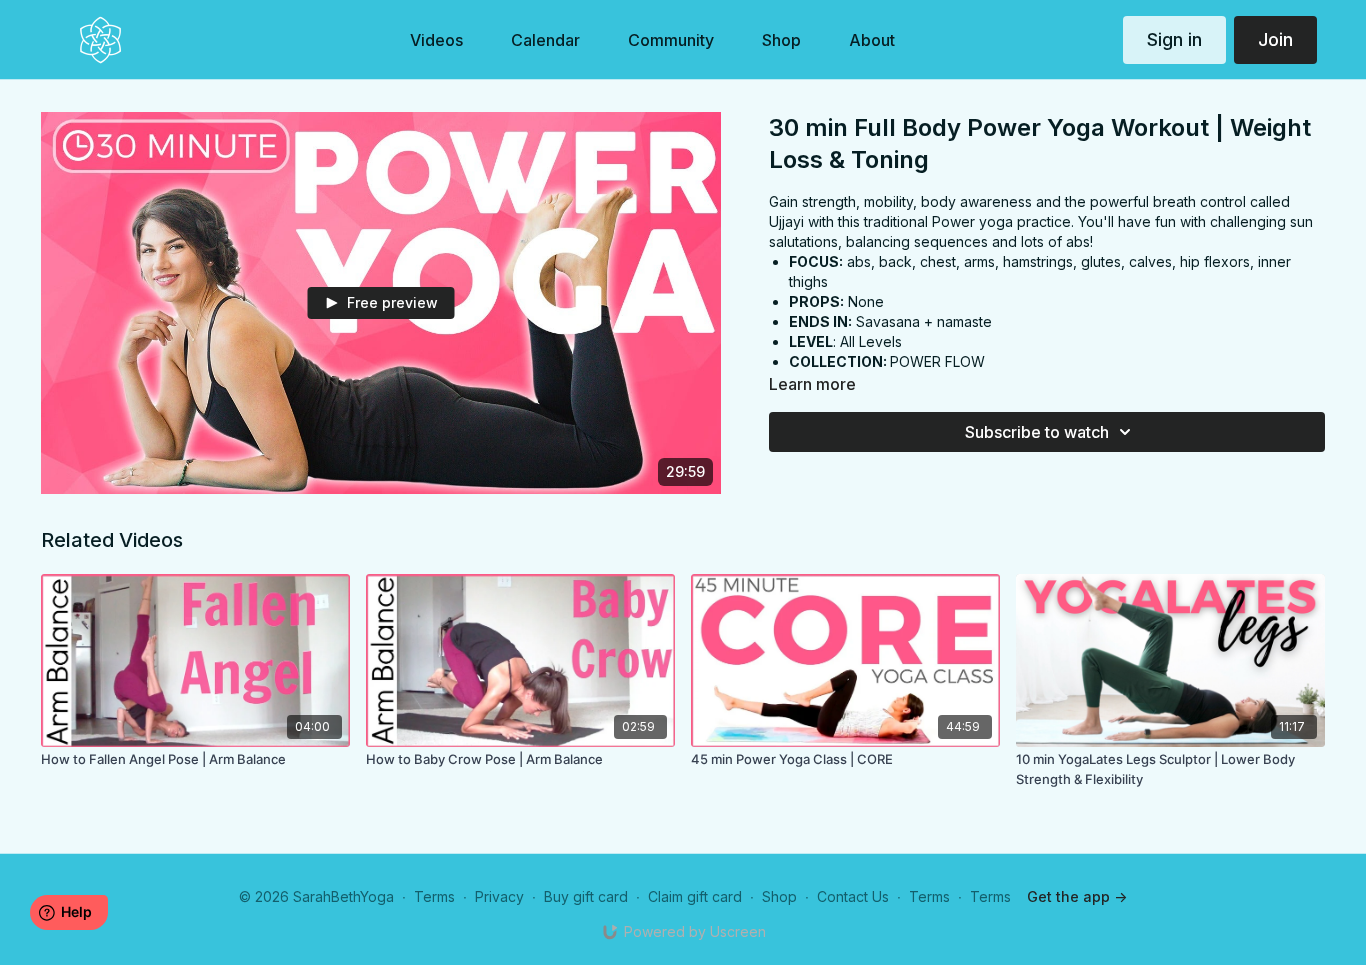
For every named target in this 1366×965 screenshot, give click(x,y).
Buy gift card (586, 896)
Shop (779, 896)
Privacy (499, 896)
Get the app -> (1077, 896)
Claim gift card (695, 896)
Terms (434, 896)
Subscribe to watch (1037, 432)
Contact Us (853, 896)
